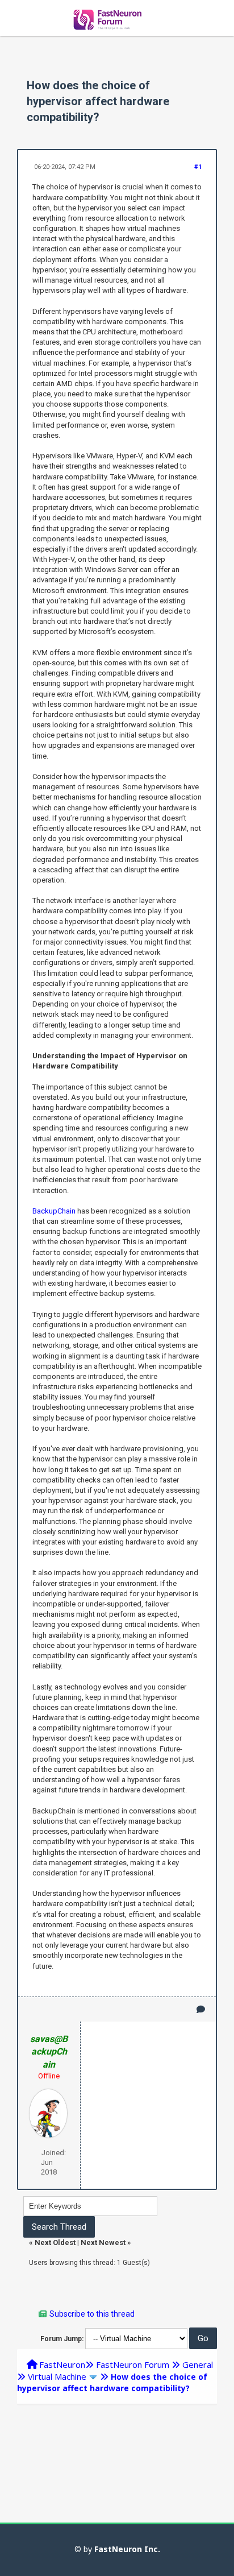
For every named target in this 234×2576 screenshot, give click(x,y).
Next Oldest (55, 2242)
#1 (198, 167)
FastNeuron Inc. (127, 2549)
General (198, 2364)
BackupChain (54, 1211)
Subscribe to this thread (92, 2314)
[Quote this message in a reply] (201, 2009)
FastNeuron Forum (133, 2364)
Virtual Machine (57, 2376)
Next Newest (103, 2242)
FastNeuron (62, 2364)
